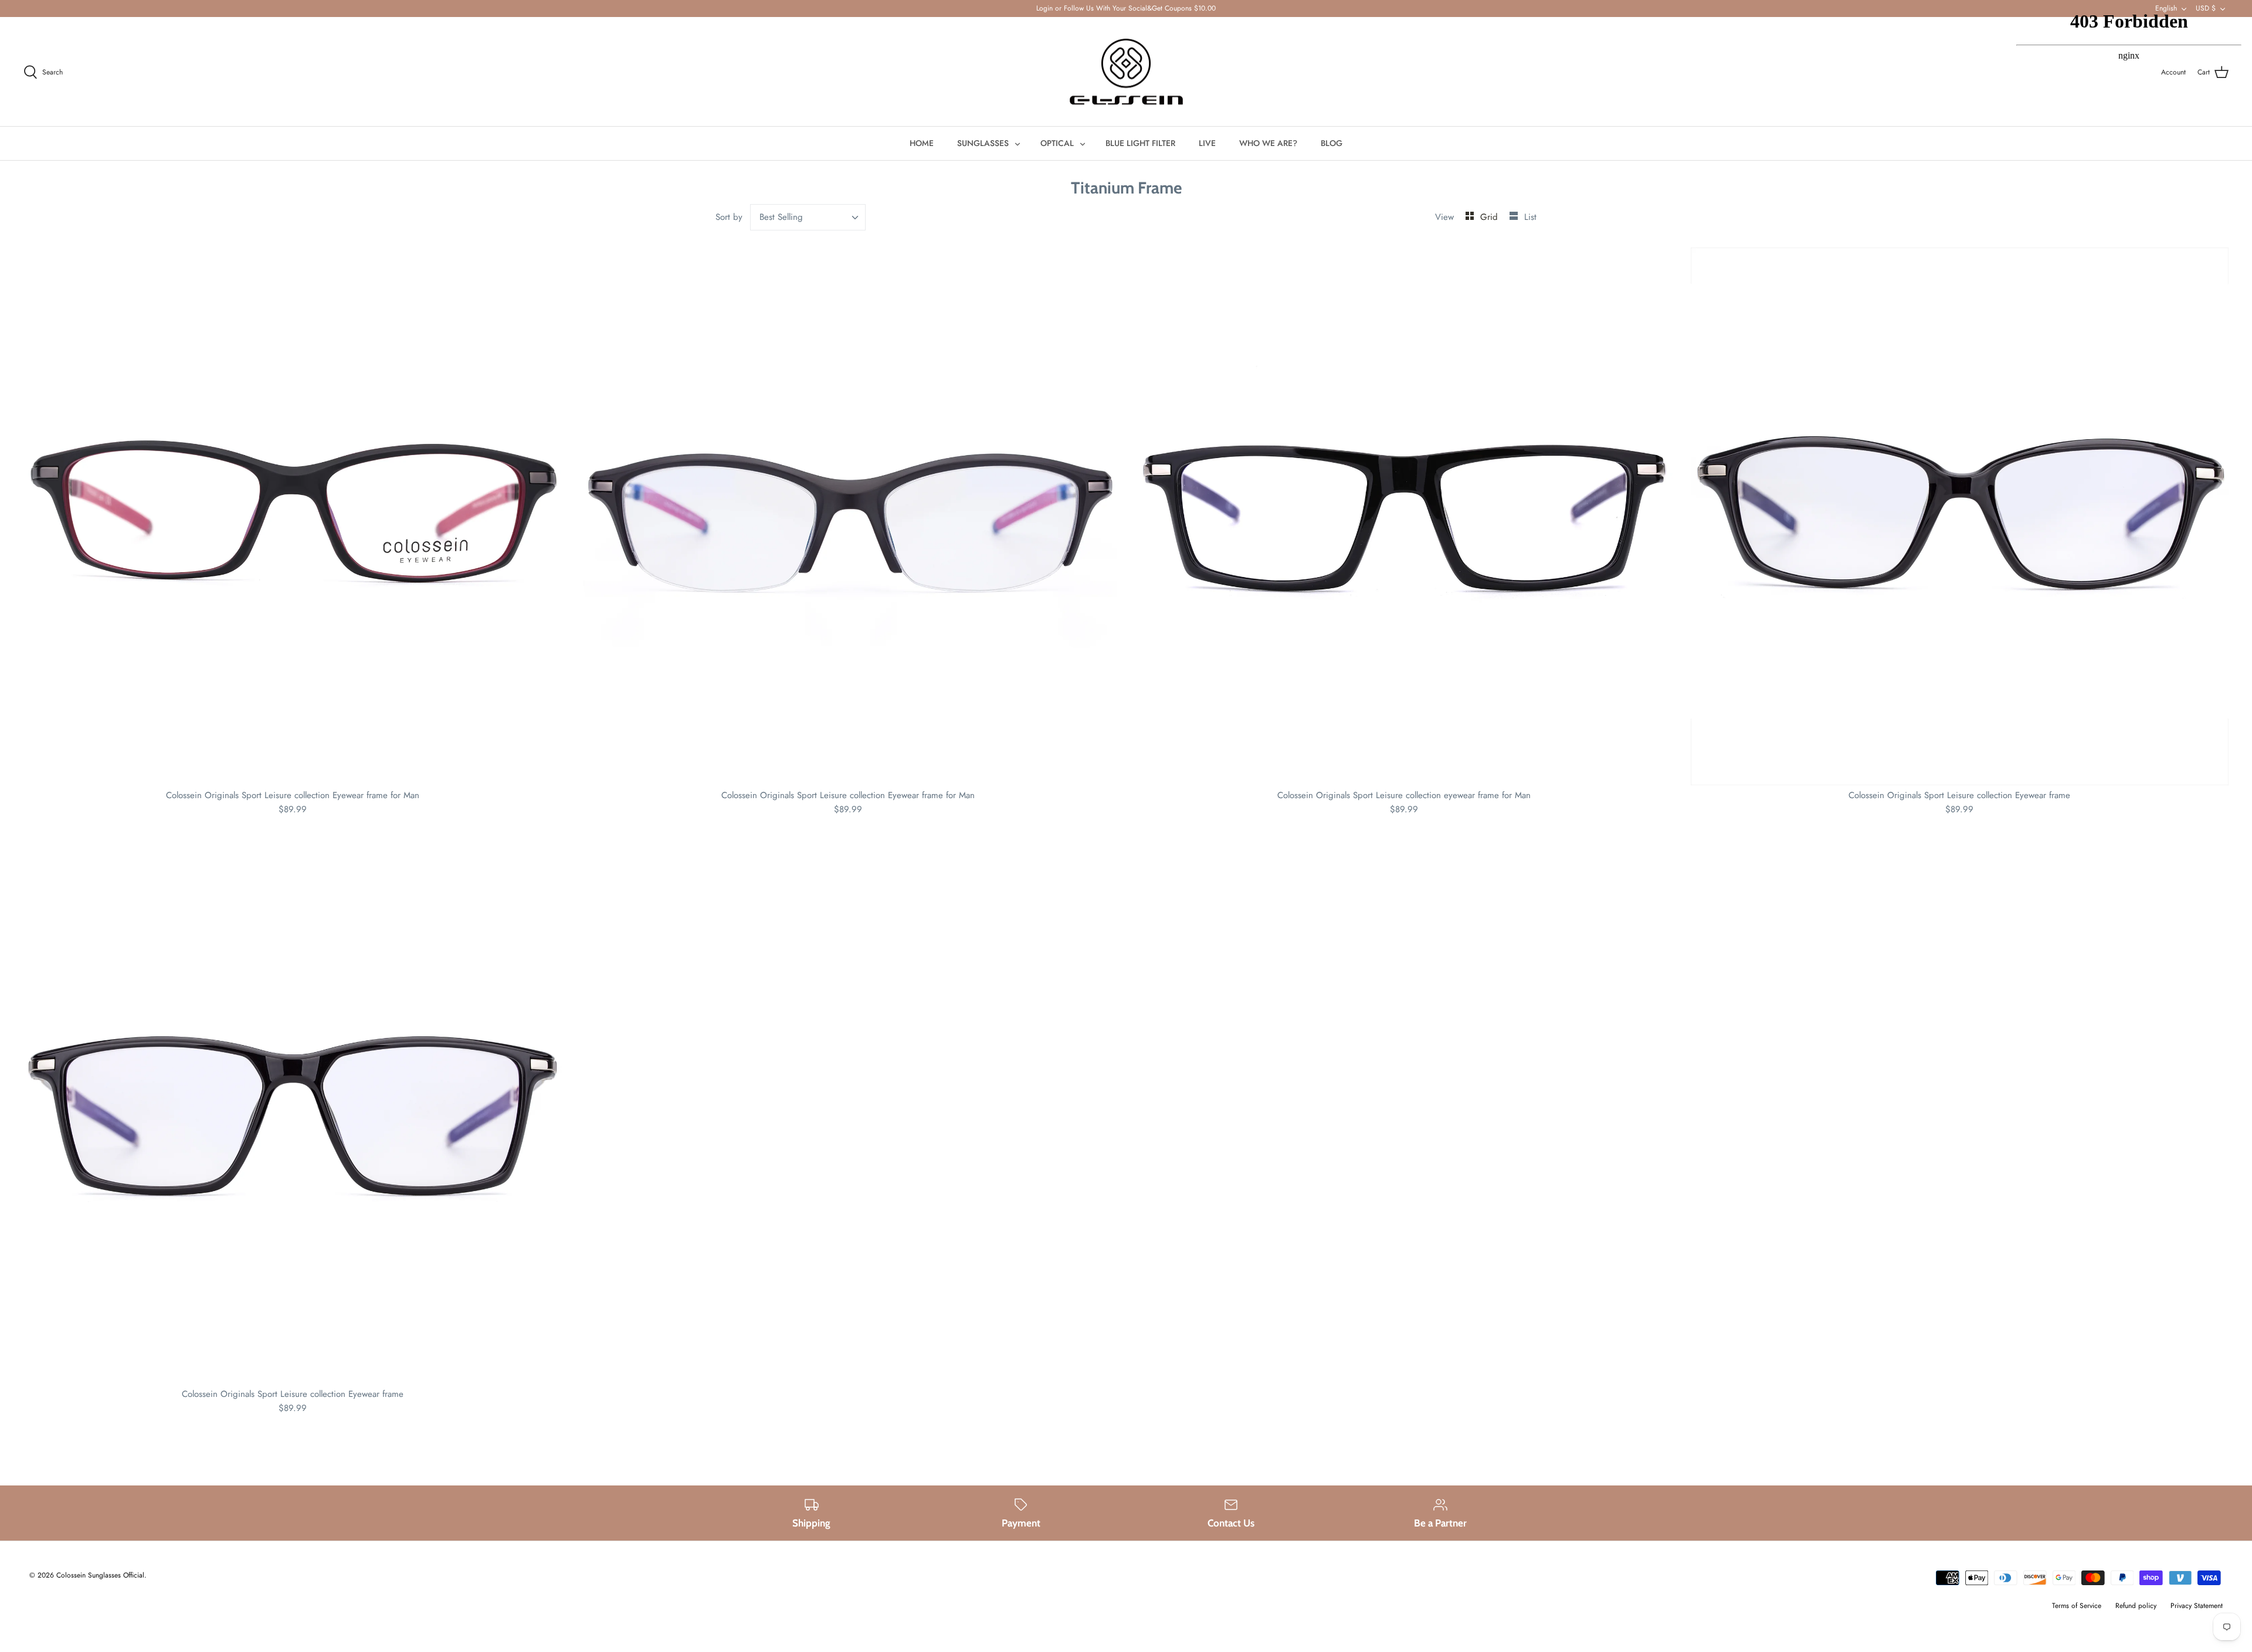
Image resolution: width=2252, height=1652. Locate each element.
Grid (1490, 217)
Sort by (729, 217)
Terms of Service (2077, 1606)
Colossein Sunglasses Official (100, 1575)
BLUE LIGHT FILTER (1140, 143)
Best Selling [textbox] (781, 217)
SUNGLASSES (983, 143)
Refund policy (2136, 1606)
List (1530, 217)
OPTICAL (1057, 143)
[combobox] (808, 217)
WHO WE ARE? (1268, 143)
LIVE (1207, 143)
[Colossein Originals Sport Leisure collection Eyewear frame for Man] (293, 517)
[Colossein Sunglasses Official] (1126, 72)
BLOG (1332, 143)
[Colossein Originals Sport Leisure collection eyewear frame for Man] (1404, 517)
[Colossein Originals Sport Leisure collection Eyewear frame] (1960, 517)
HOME (922, 143)
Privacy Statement (2197, 1606)
